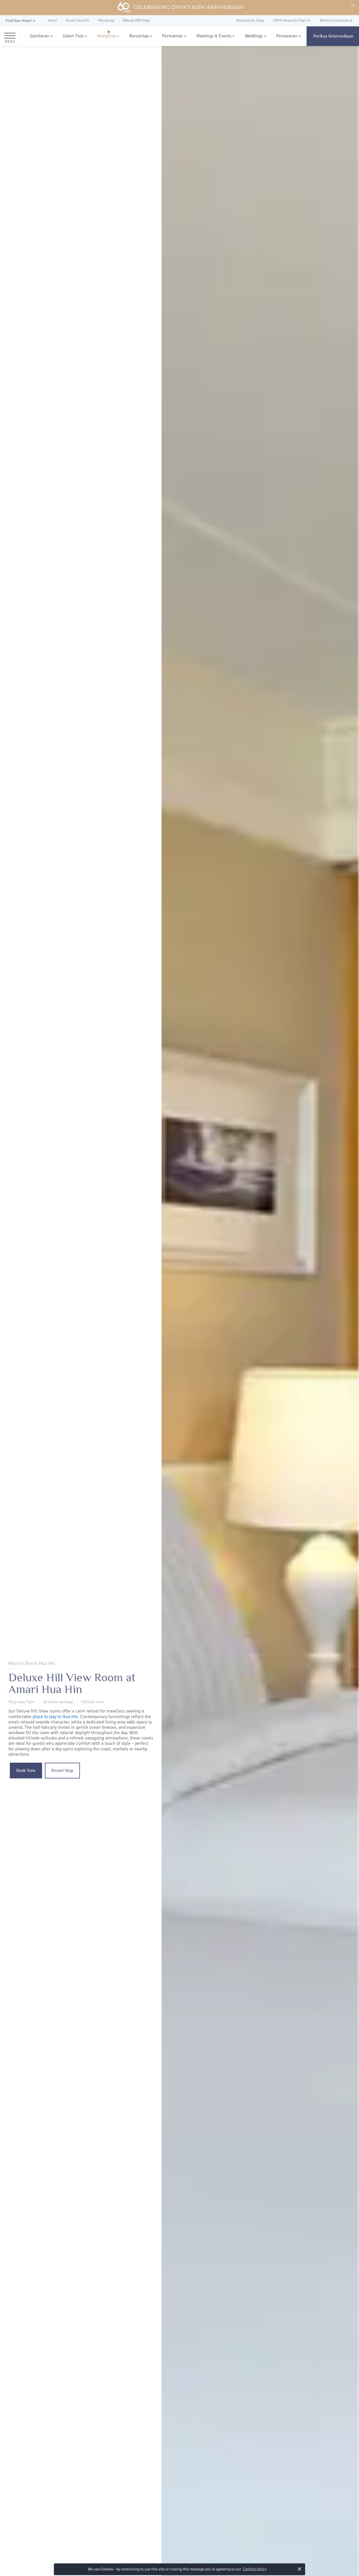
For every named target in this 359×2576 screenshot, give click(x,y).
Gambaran (40, 36)
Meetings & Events (214, 36)
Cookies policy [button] (255, 2569)
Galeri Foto (73, 36)
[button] (21, 21)
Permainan (172, 36)
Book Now (26, 1771)
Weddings (254, 36)
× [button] (300, 2569)
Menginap (106, 36)
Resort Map (62, 1771)
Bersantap (139, 36)
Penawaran (287, 36)
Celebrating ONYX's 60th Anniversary (189, 7)
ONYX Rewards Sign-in (292, 20)
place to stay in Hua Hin (55, 1717)
